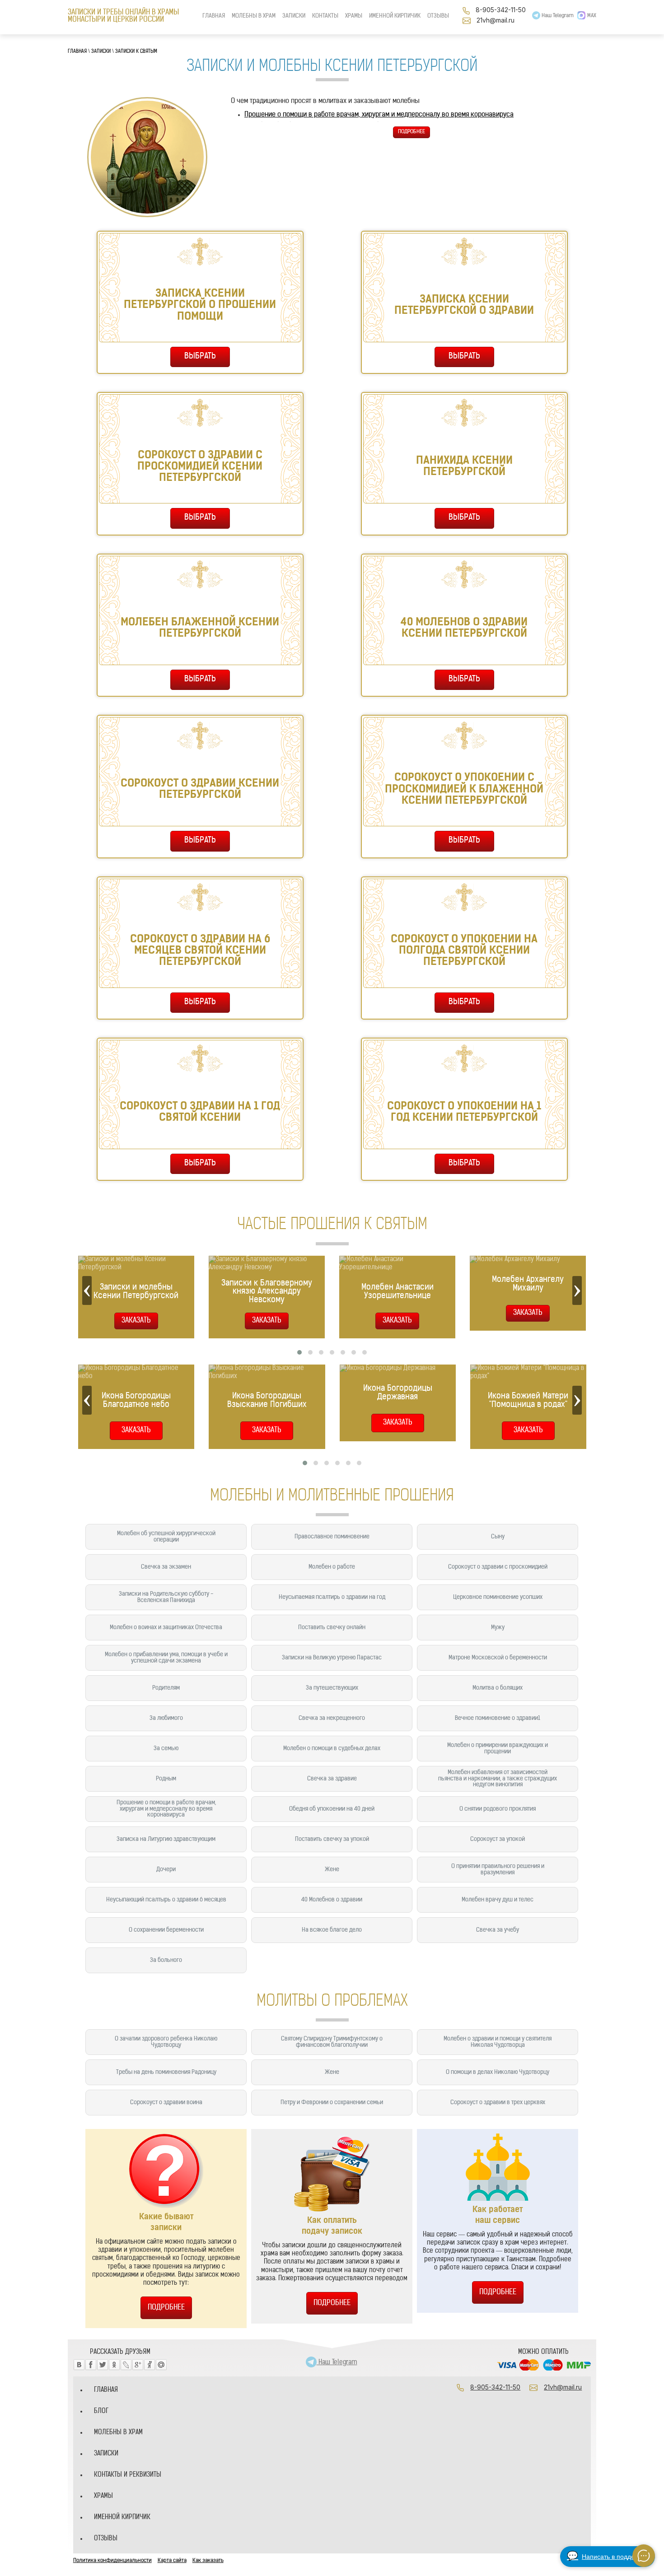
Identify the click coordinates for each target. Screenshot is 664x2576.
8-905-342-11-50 (501, 10)
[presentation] (87, 1290)
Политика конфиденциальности (112, 2561)
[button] (299, 1352)
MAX (592, 16)
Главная (77, 52)
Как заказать (208, 2561)
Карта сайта (172, 2561)
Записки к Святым (136, 52)
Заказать (136, 1430)
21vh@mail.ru (496, 20)
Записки (101, 52)
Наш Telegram (557, 16)
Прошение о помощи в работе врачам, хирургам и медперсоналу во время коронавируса (379, 115)
